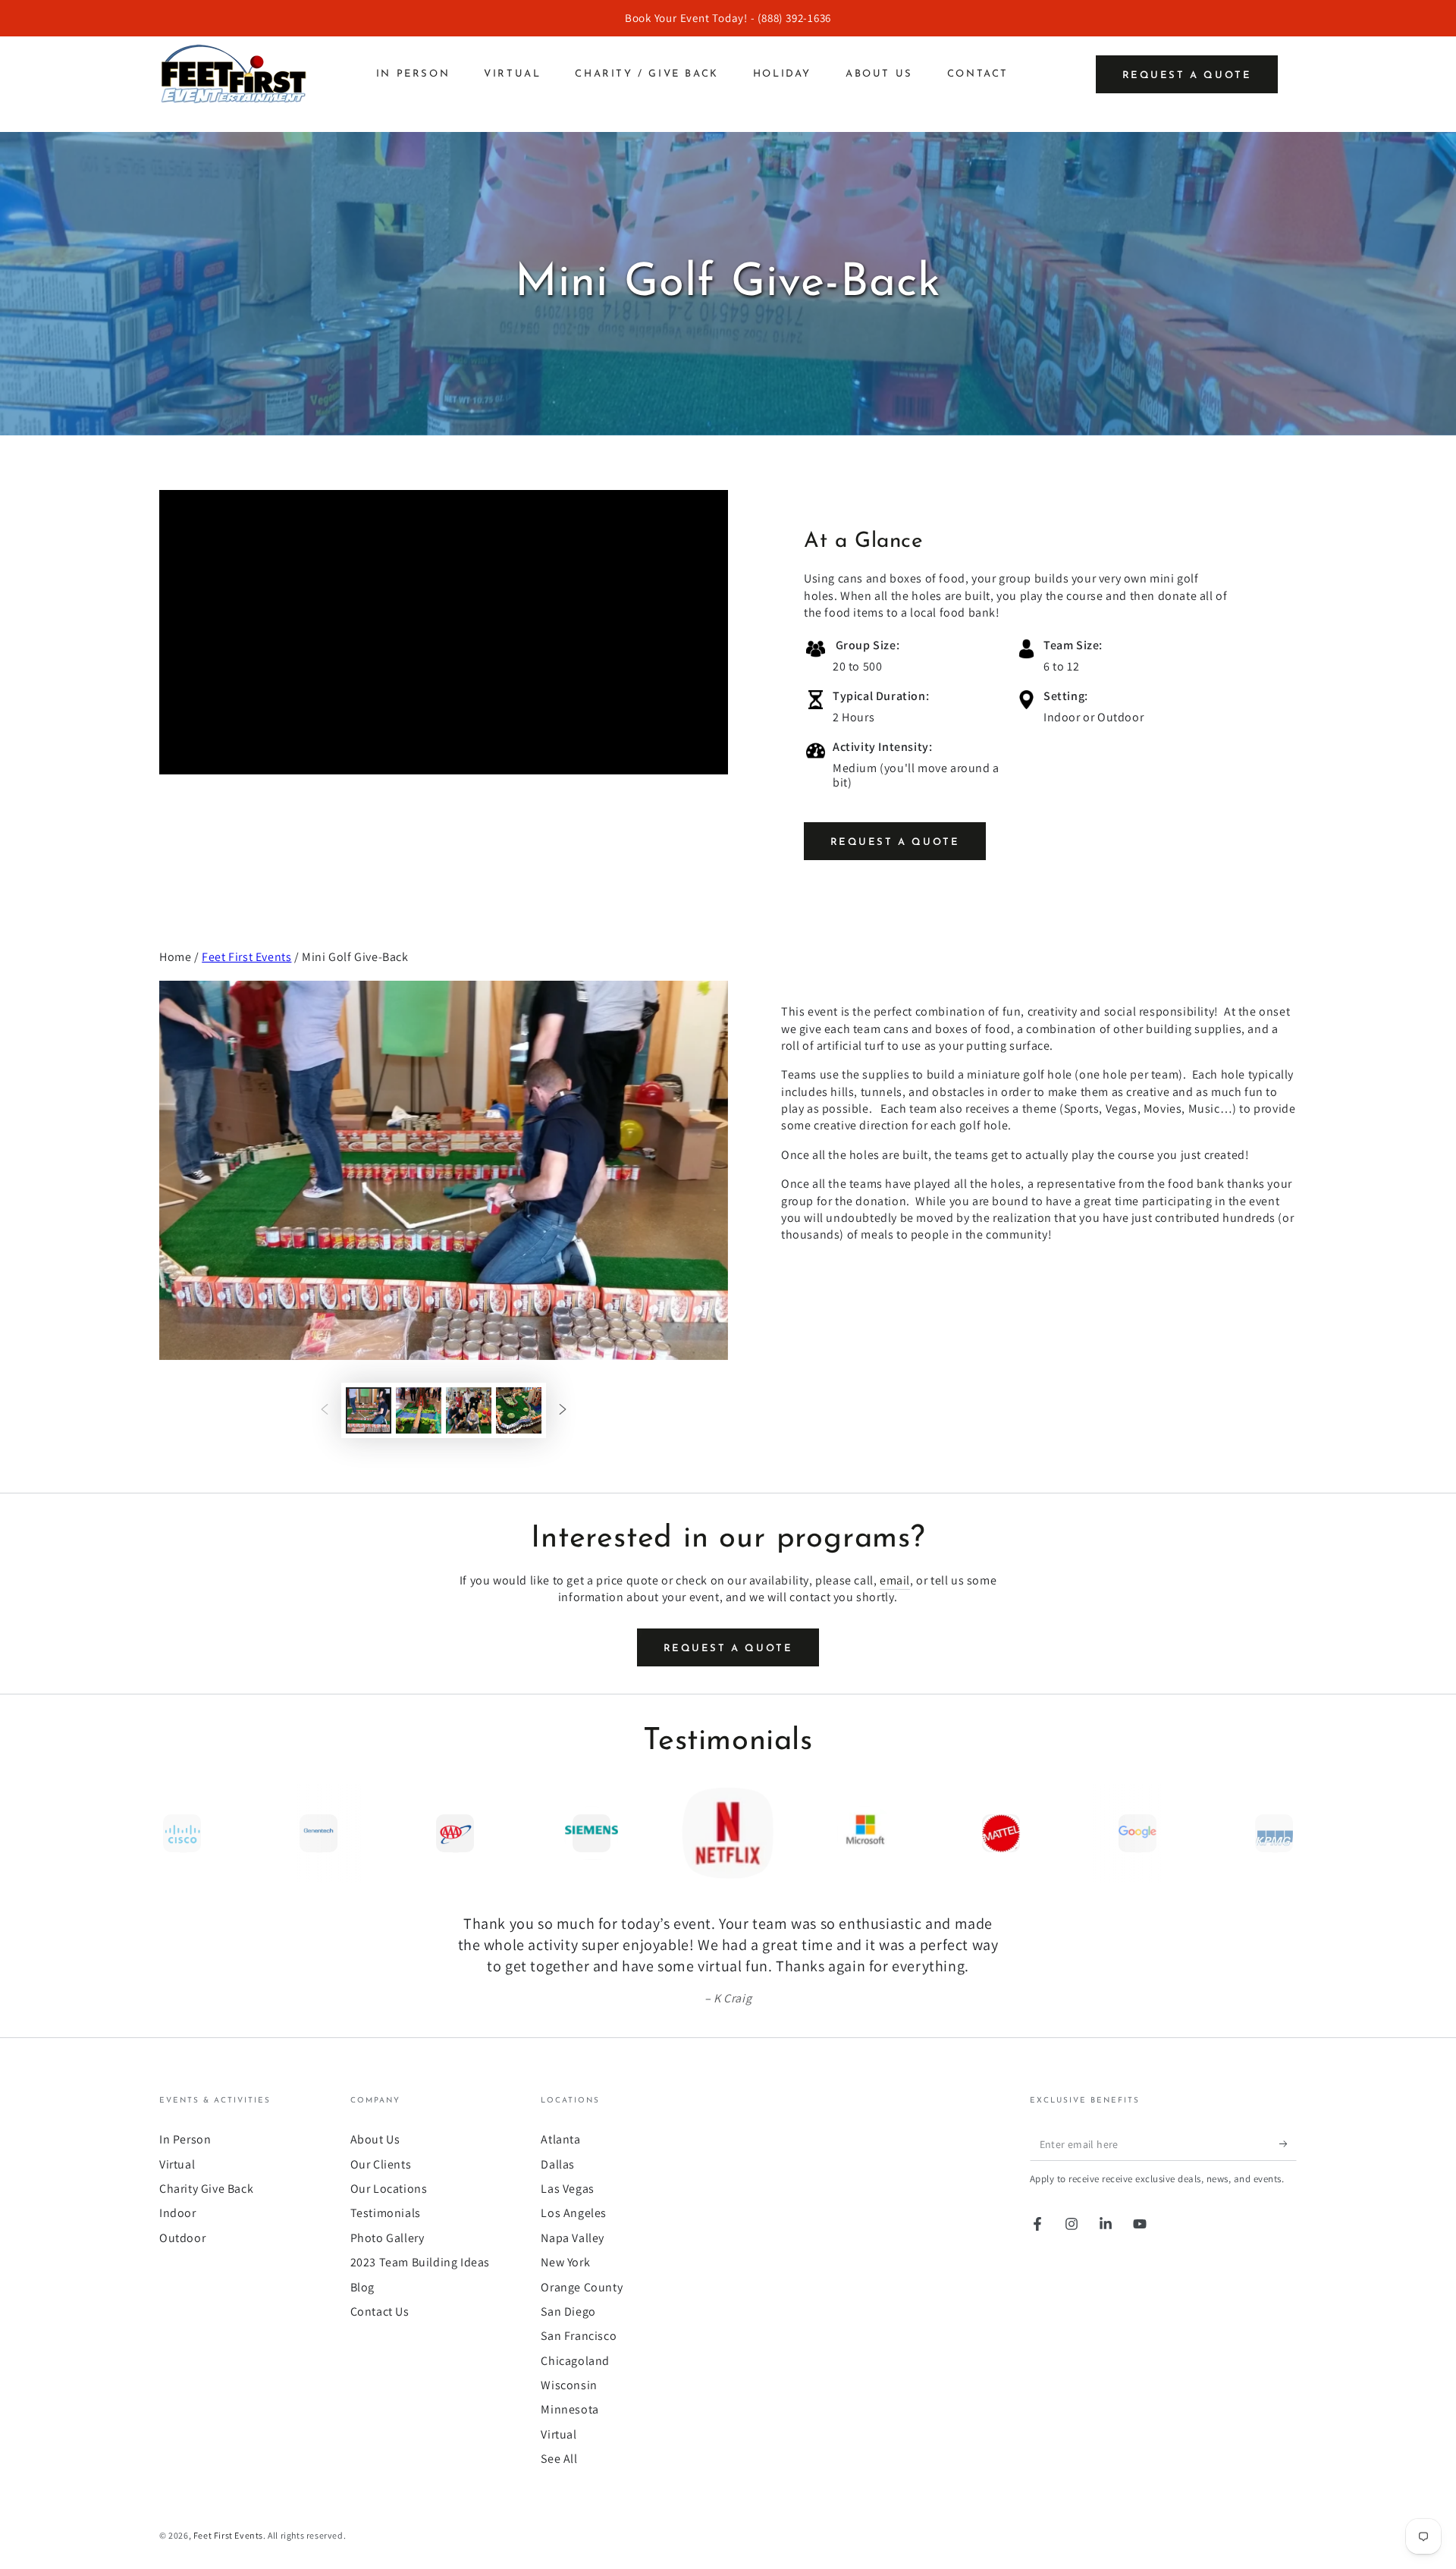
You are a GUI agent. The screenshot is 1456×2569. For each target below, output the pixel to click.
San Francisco (579, 2336)
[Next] (1282, 1833)
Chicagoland (575, 2361)
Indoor (178, 2213)
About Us (375, 2139)
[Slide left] (325, 1410)
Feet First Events (246, 957)
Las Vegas (567, 2189)
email (895, 1580)
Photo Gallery (388, 2238)
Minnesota (570, 2409)
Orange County (582, 2287)
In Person (185, 2139)
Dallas (558, 2164)
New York (565, 2262)
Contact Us (380, 2311)
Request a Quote (1187, 75)
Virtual (177, 2164)
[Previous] (174, 1833)
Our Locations (389, 2189)
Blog (362, 2287)
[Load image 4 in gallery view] (519, 1410)
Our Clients (381, 2164)
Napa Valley (573, 2238)
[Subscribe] (1288, 2143)
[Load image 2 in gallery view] (419, 1410)
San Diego (568, 2311)
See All (559, 2459)
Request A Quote (895, 842)
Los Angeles (574, 2213)
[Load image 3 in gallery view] (469, 1410)
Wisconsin (569, 2385)
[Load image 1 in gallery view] (369, 1410)
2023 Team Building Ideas (420, 2262)
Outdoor (182, 2238)
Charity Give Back (206, 2189)
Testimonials (386, 2213)
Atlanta (560, 2139)
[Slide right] (563, 1410)
